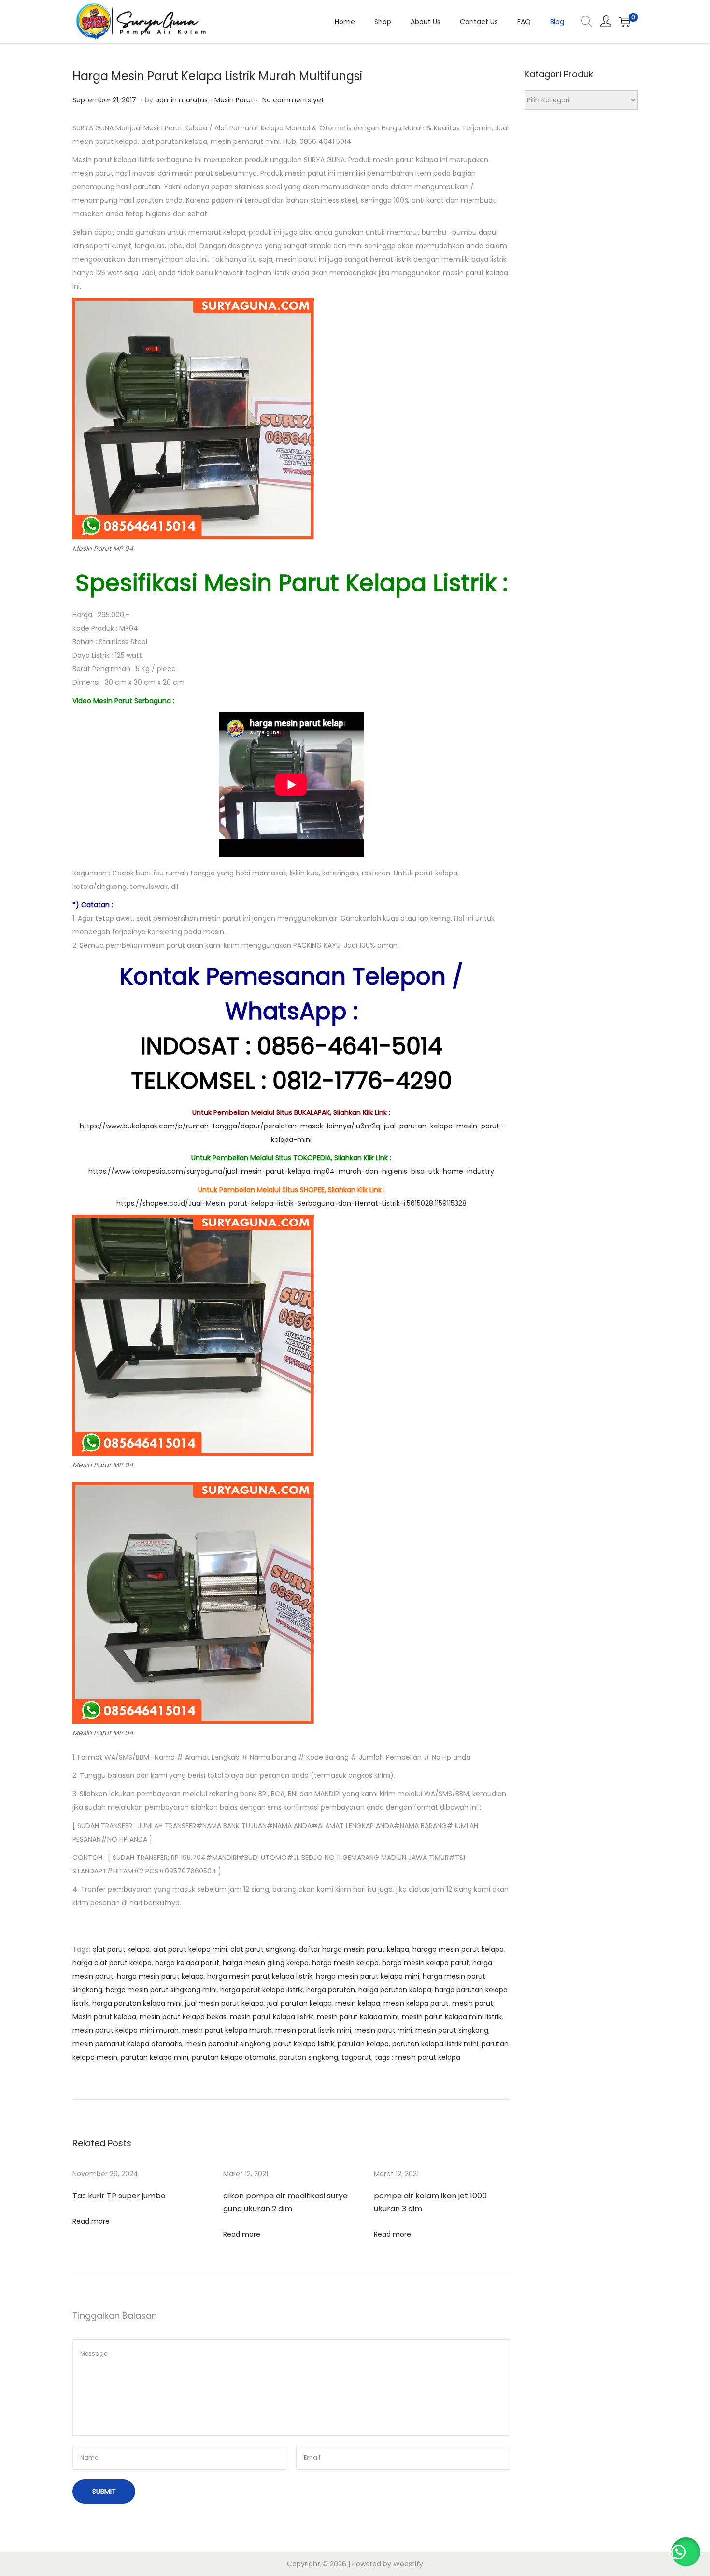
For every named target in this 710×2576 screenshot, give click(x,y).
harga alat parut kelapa (112, 1963)
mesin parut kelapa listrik (272, 2017)
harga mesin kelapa (345, 1963)
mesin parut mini (383, 2030)
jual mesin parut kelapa (224, 2003)
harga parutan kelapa (395, 1990)
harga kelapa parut (187, 1963)
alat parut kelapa (121, 1949)
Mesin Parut (234, 100)
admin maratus (181, 100)
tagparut (356, 2057)
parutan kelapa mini (155, 2057)
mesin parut (473, 2003)
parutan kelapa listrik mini (435, 2044)
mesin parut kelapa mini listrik (452, 2017)
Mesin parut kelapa (104, 2017)
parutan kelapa (363, 2044)
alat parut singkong (263, 1949)
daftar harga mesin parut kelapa (354, 1949)
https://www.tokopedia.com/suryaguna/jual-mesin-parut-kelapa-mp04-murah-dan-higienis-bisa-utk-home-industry (291, 1171)
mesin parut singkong (452, 2030)
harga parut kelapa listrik (262, 1990)
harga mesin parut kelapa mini (368, 1976)
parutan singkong (309, 2057)
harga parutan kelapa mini (137, 2003)
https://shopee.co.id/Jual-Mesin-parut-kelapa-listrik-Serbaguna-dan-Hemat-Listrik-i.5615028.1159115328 (291, 1203)
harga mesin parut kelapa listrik (260, 1976)
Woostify (408, 2564)
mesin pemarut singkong (228, 2044)
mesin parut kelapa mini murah (126, 2030)
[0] (625, 22)
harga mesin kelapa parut (426, 1963)
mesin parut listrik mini (313, 2030)
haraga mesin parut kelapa (458, 1949)
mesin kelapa (358, 2003)
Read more (91, 2221)
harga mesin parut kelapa (160, 1976)
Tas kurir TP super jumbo (119, 2196)
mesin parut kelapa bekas (183, 2017)
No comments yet (293, 100)
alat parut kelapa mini (190, 1949)
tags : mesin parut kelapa (418, 2057)
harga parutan (331, 1990)
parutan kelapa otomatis (234, 2057)
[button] (686, 2552)
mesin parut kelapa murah (227, 2030)
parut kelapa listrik (304, 2044)
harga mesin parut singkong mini (161, 1990)
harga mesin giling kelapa (266, 1963)
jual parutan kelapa (299, 2003)
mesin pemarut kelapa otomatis (127, 2044)
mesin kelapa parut (416, 2003)
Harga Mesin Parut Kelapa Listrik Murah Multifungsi (217, 76)
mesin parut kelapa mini (358, 2017)
